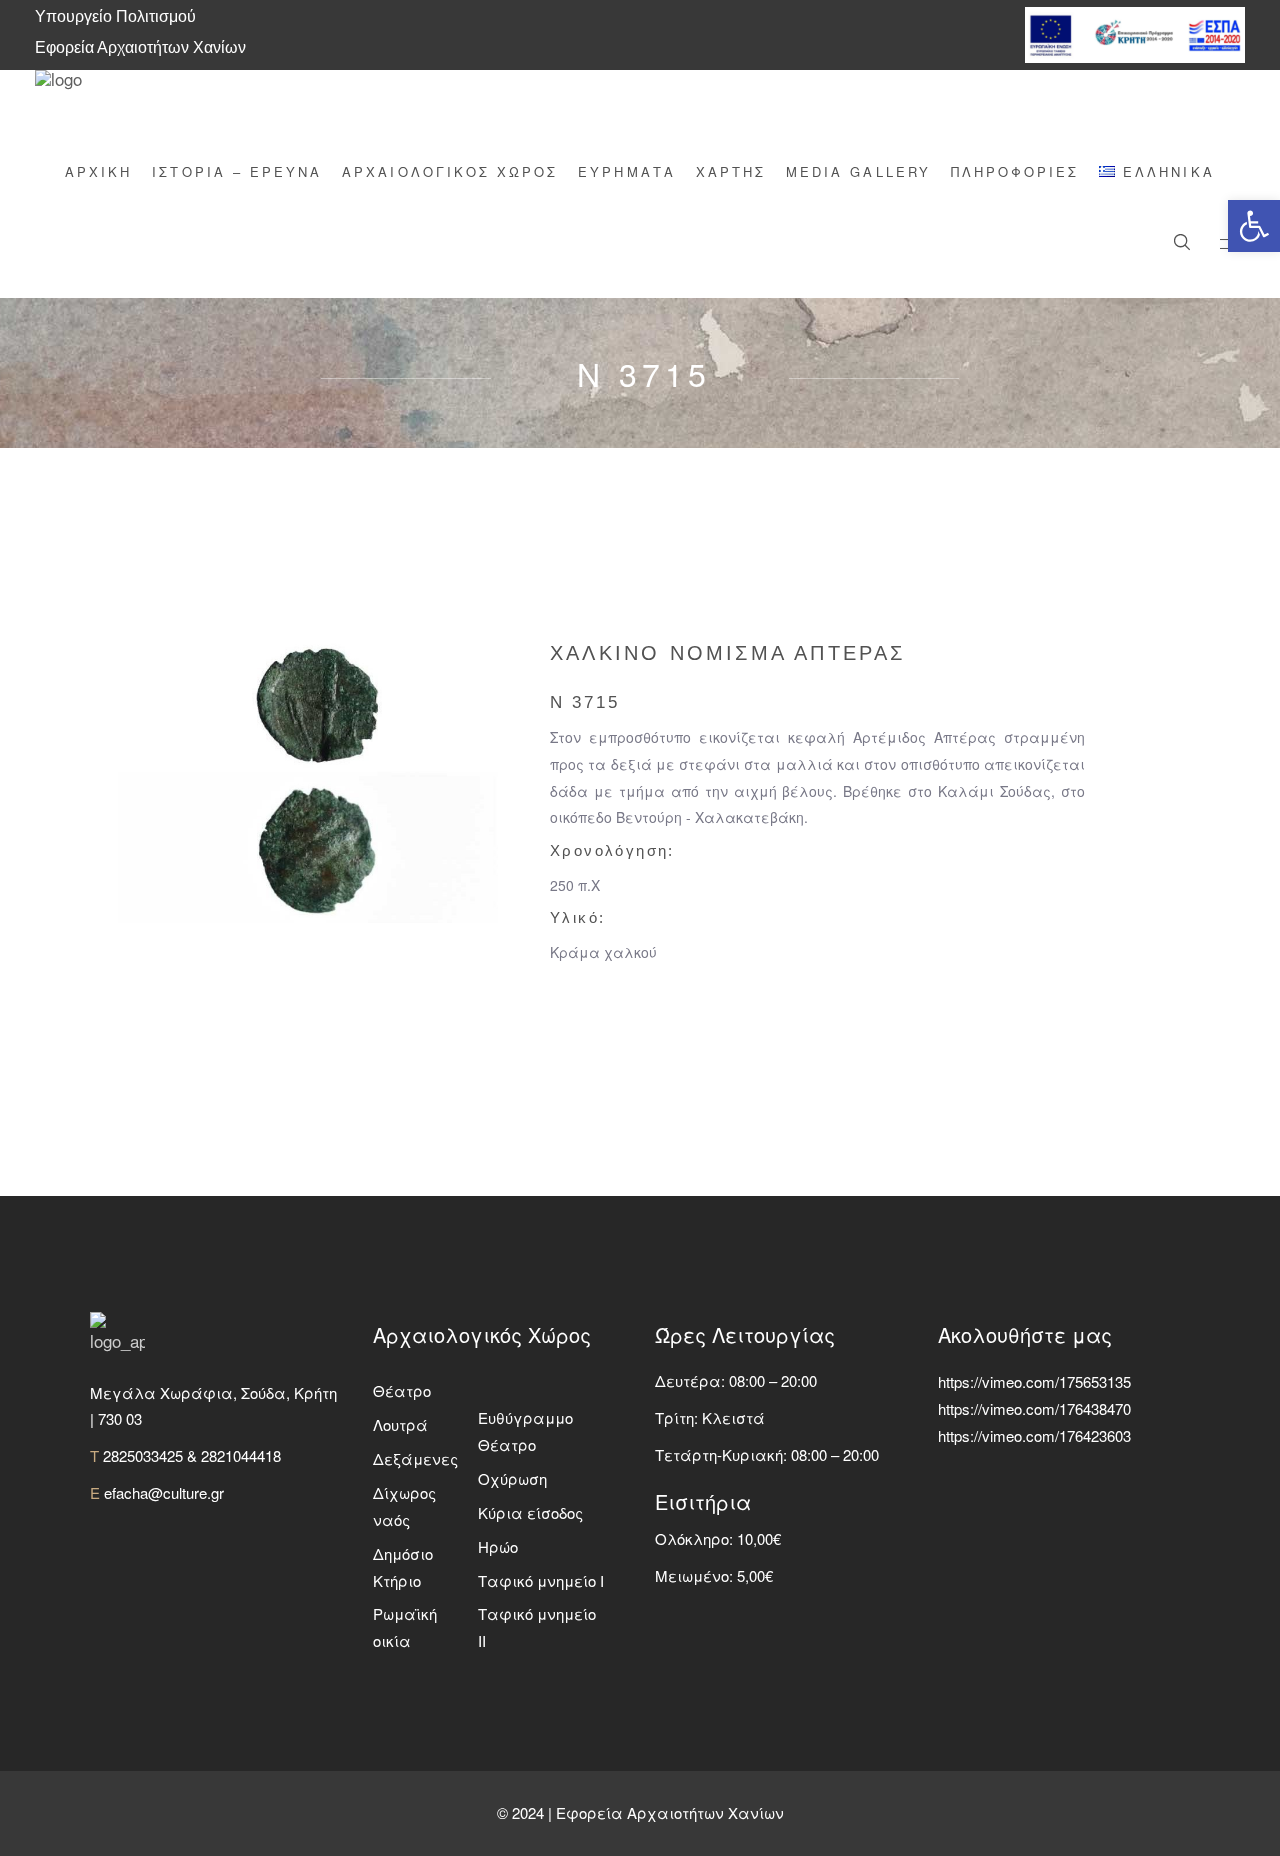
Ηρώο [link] (498, 1546)
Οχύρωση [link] (512, 1478)
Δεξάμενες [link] (415, 1458)
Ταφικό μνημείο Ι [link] (541, 1580)
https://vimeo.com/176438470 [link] (1034, 1408)
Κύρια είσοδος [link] (530, 1512)
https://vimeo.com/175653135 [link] (1034, 1381)
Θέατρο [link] (402, 1390)
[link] (1254, 226)
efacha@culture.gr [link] (164, 1492)
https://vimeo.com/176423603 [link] (1034, 1435)
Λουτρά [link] (400, 1424)
